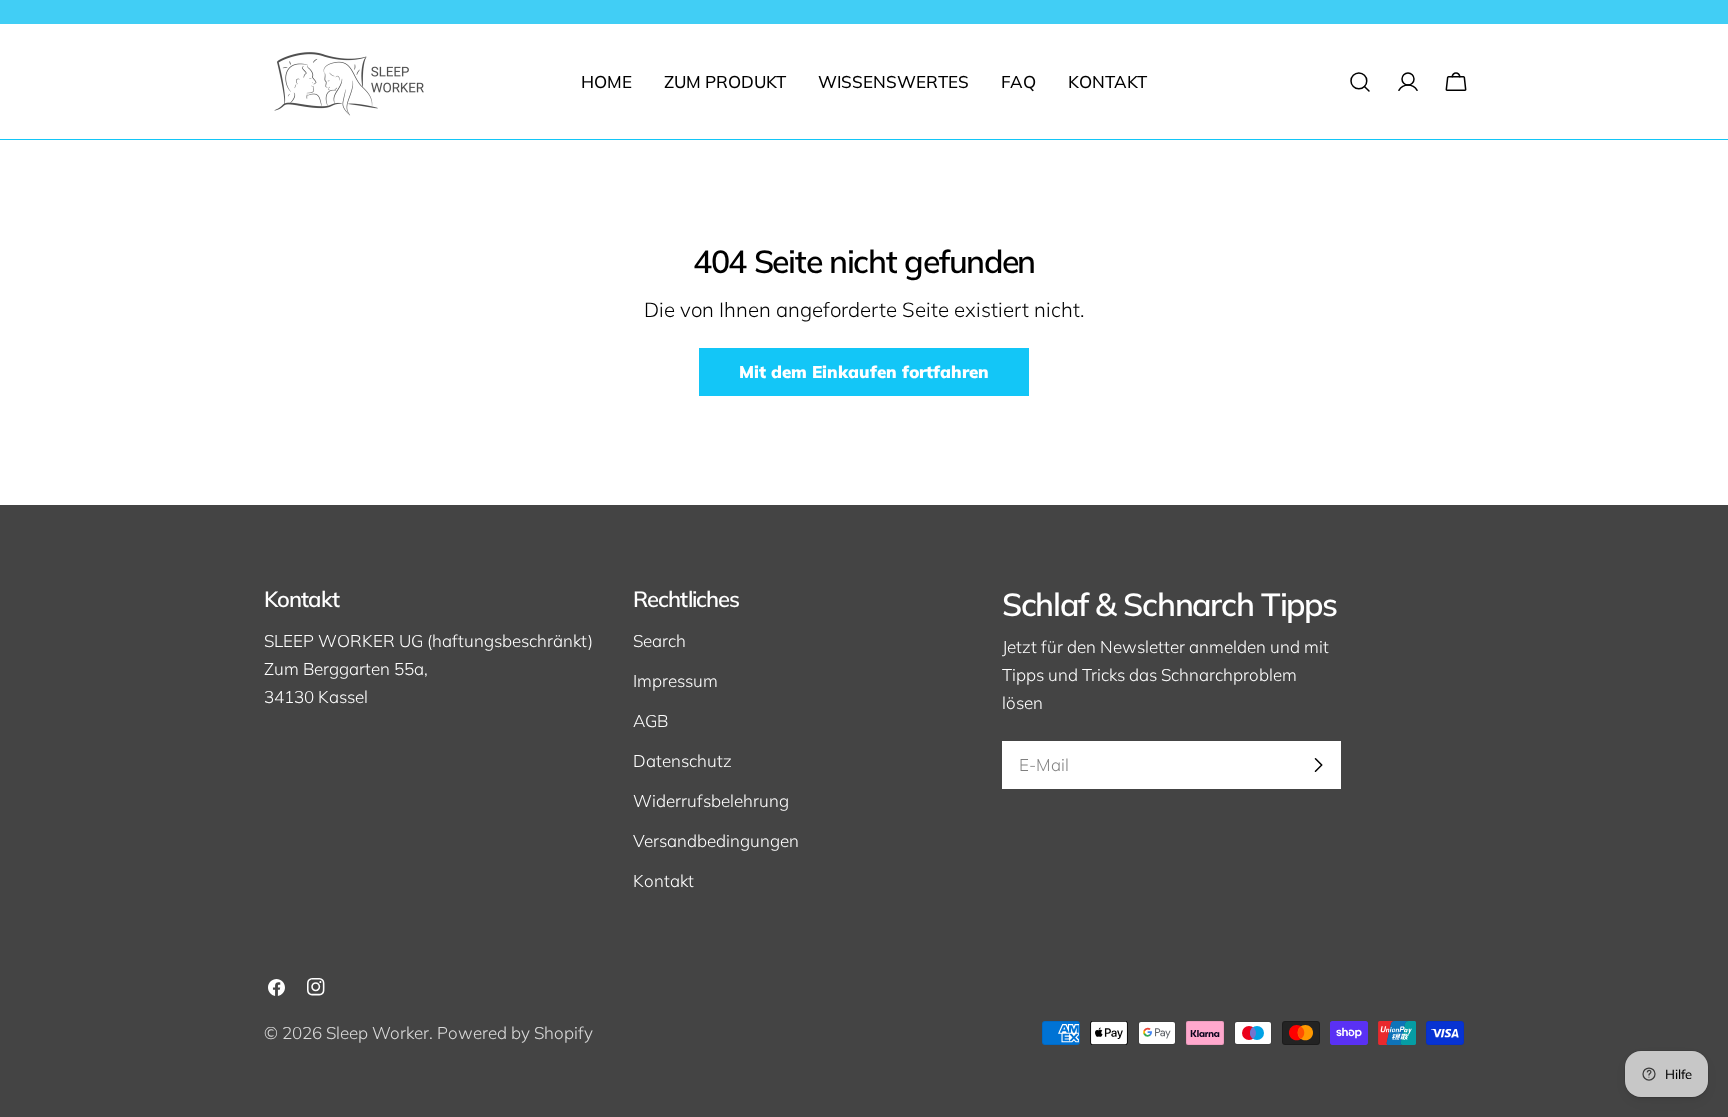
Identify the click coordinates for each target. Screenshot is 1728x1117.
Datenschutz (682, 760)
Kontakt (663, 880)
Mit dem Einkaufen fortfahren (864, 371)
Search (659, 640)
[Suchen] (1360, 82)
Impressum (675, 680)
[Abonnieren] (1318, 765)
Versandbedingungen (716, 840)
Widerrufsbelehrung (711, 800)
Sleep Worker (377, 1032)
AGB (650, 720)
